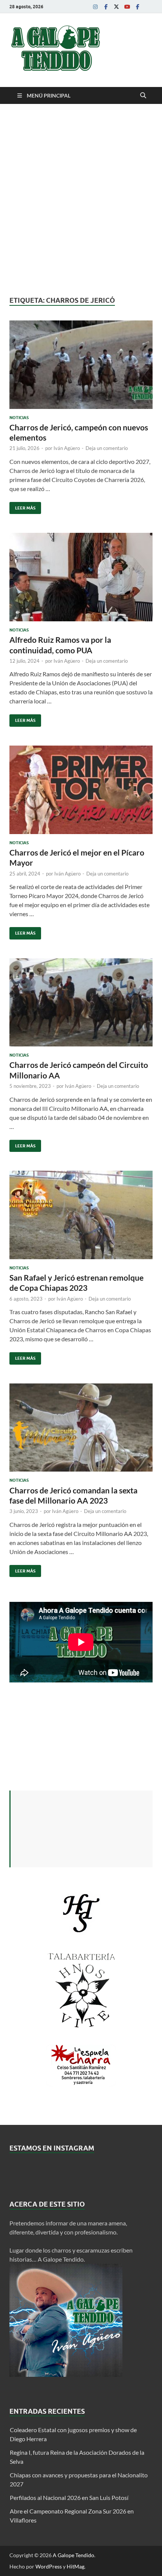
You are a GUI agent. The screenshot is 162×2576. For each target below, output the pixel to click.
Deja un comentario (107, 448)
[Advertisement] (81, 200)
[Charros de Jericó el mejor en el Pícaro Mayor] (81, 790)
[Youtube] (127, 7)
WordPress (49, 2566)
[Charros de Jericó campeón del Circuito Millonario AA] (81, 1003)
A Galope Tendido (73, 2555)
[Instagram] (95, 7)
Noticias (19, 418)
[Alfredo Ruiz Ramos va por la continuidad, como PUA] (81, 577)
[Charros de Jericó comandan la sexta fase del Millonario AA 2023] (81, 1428)
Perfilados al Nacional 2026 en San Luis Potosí (69, 2497)
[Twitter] (116, 7)
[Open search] (143, 96)
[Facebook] (106, 7)
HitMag (76, 2566)
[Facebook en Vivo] (138, 7)
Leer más (22, 506)
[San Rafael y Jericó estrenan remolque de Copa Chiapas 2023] (81, 1215)
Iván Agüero (67, 448)
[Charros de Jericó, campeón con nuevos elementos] (81, 365)
